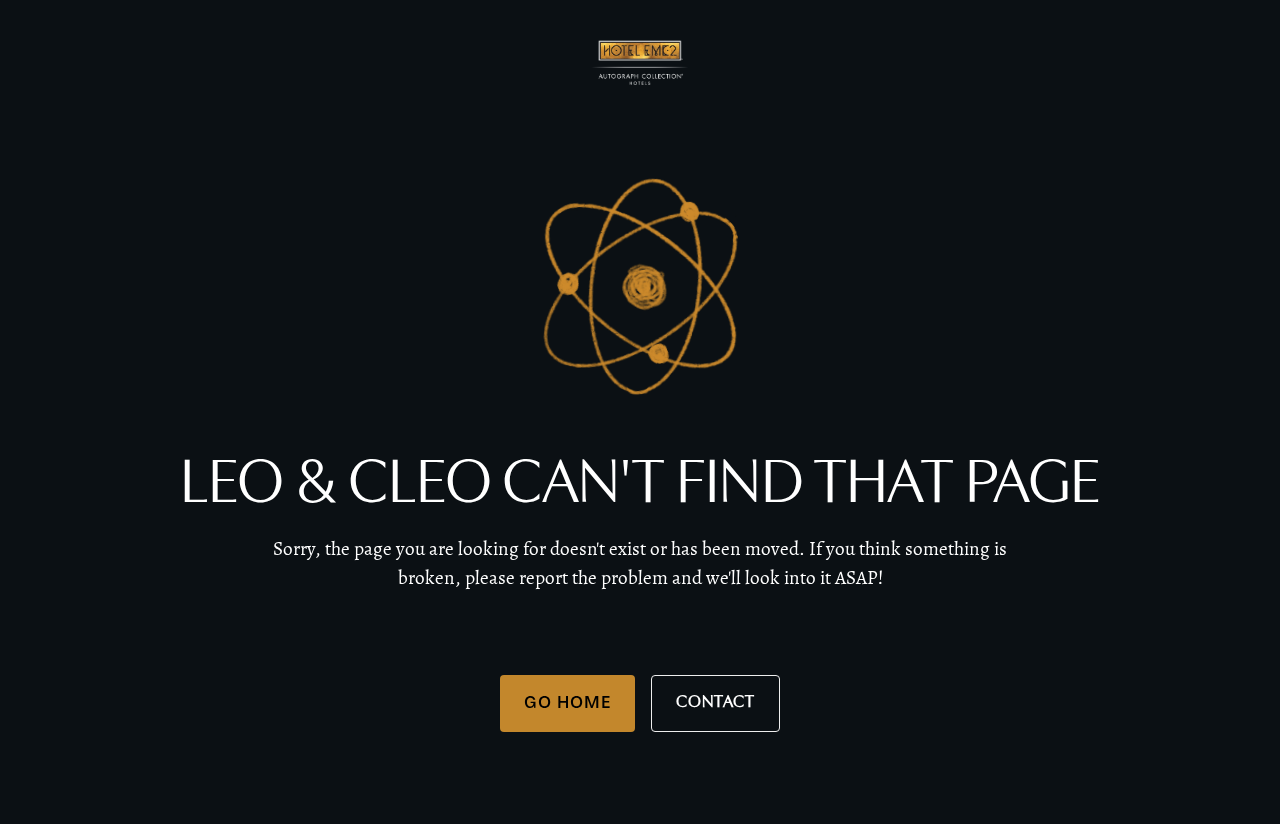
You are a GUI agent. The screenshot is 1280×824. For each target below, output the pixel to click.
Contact (715, 702)
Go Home (567, 702)
